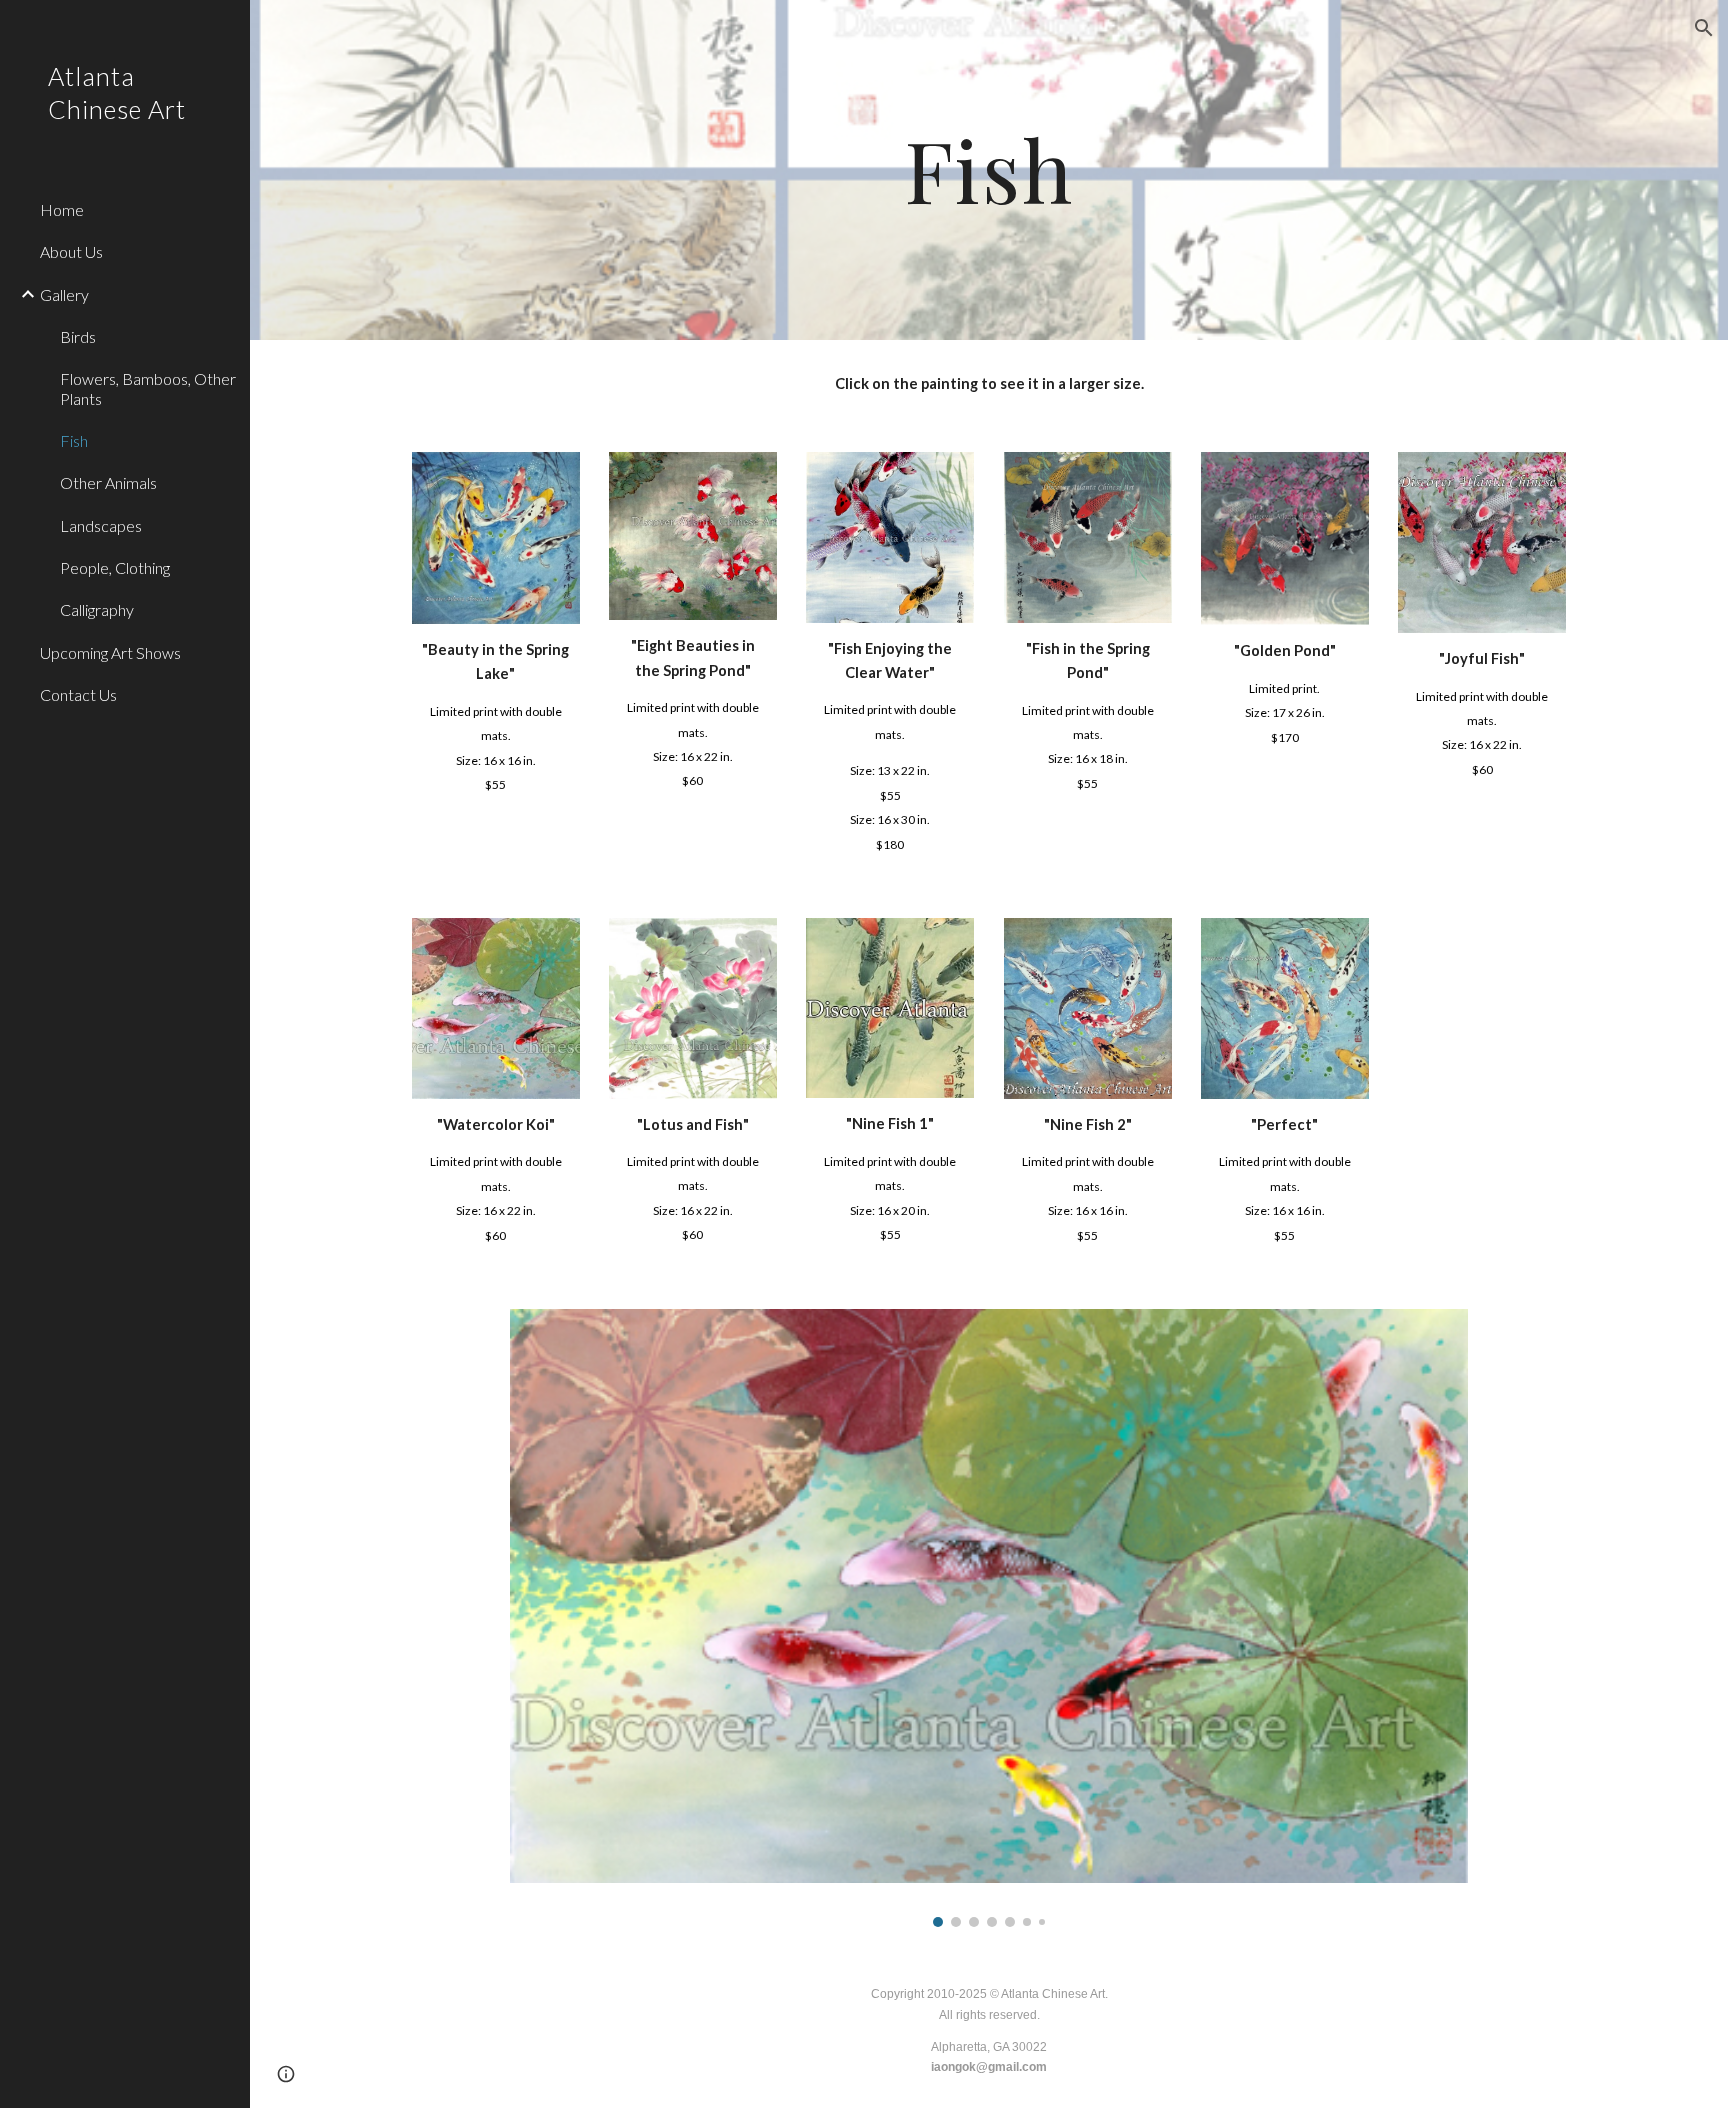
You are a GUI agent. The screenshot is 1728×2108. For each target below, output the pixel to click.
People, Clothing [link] (115, 567)
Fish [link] (74, 440)
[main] (989, 170)
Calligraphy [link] (97, 609)
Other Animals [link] (108, 482)
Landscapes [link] (101, 525)
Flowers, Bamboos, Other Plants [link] (148, 388)
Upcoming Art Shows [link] (110, 652)
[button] (1704, 28)
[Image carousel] (988, 1618)
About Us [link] (71, 251)
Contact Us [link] (78, 694)
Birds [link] (78, 336)
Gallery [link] (64, 294)
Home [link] (62, 209)
